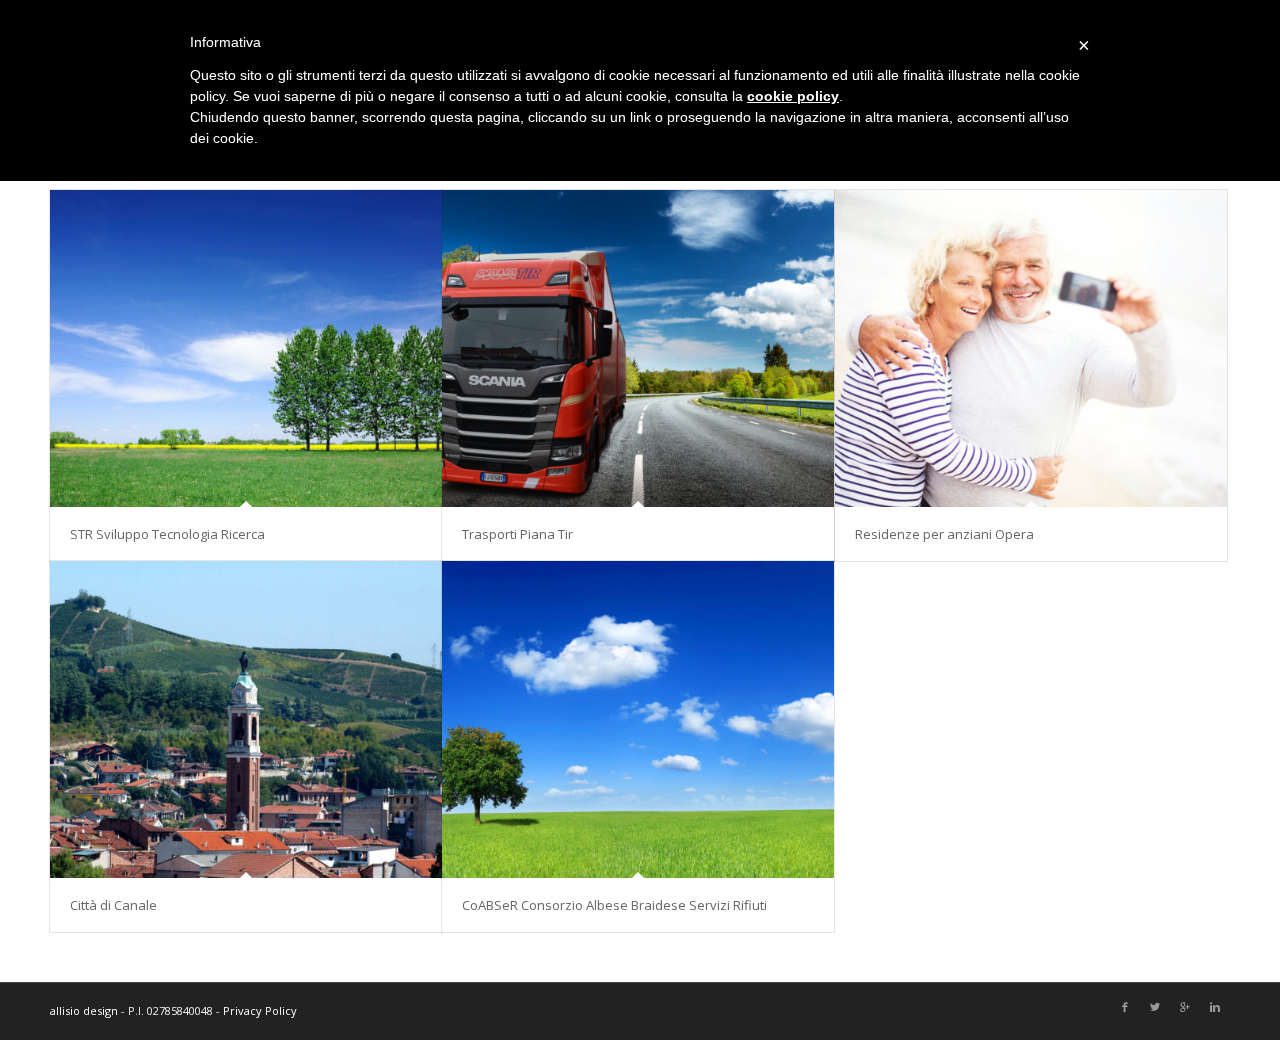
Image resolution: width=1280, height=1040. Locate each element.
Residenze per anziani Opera (944, 534)
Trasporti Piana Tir (517, 534)
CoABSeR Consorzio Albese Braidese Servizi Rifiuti (614, 905)
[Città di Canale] (246, 719)
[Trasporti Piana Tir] (638, 348)
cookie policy (793, 96)
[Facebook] (1125, 1008)
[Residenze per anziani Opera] (1031, 348)
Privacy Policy (260, 1010)
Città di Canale (113, 905)
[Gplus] (1185, 1008)
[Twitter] (1155, 1008)
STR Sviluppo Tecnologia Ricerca (167, 534)
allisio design (84, 1010)
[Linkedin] (1215, 1008)
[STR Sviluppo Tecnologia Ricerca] (246, 348)
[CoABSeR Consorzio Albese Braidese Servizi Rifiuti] (638, 719)
